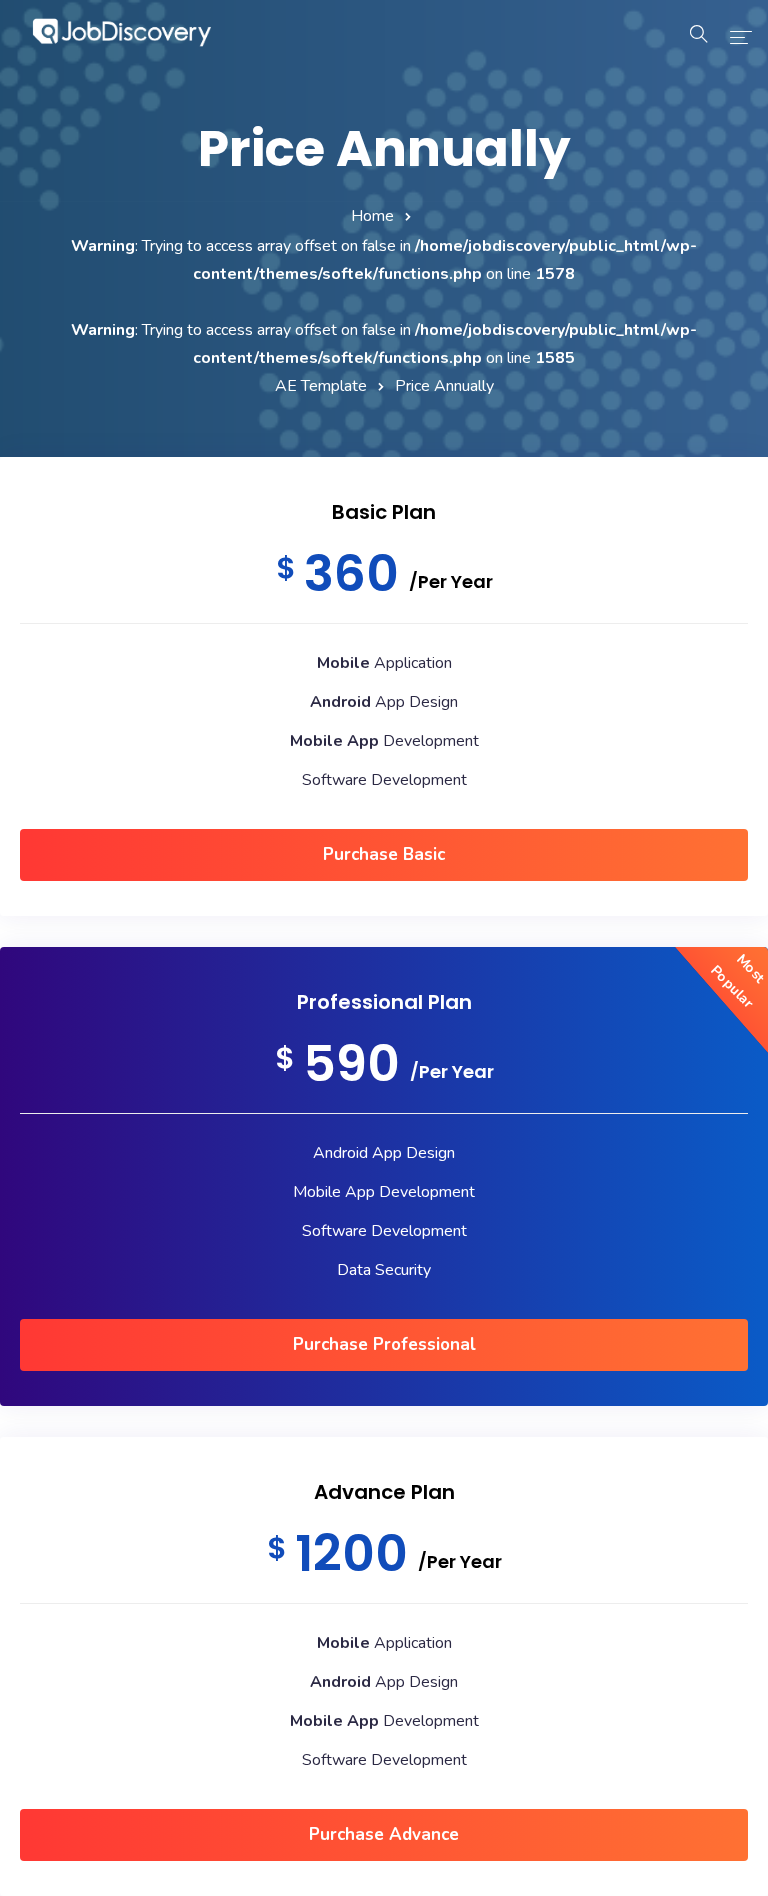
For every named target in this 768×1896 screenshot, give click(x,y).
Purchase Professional (384, 1344)
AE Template (321, 386)
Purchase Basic (384, 854)
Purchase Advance (384, 1834)
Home (372, 216)
